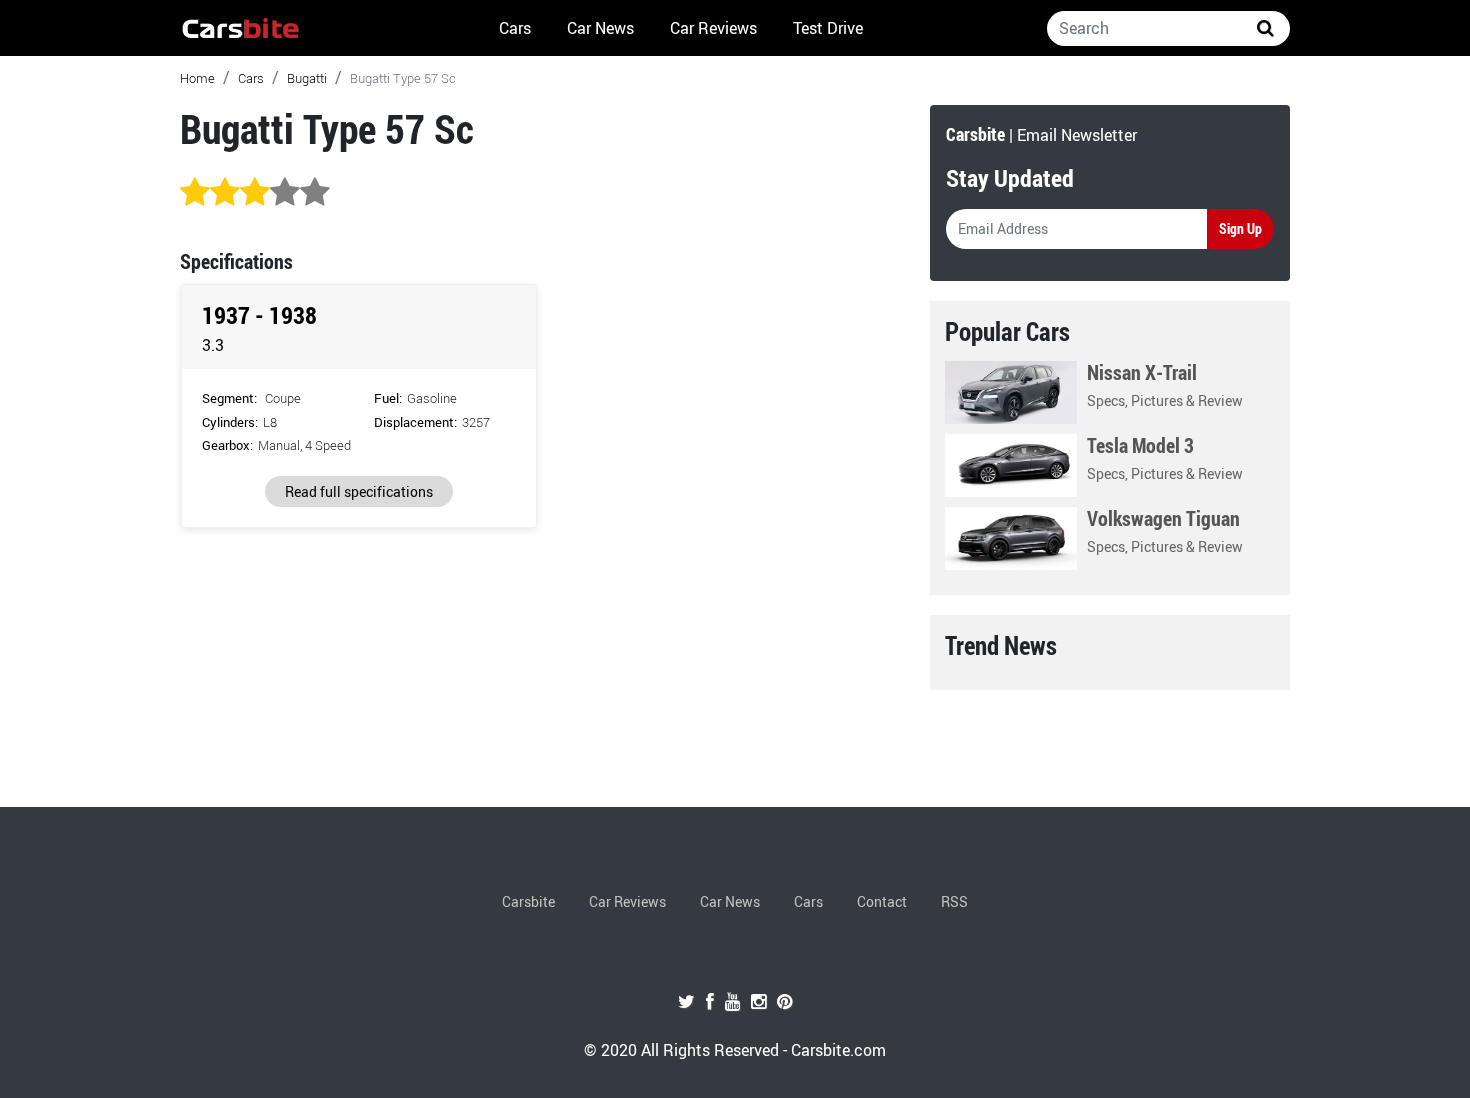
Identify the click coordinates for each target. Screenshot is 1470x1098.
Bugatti (307, 78)
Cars (515, 28)
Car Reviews (713, 28)
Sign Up (1240, 228)
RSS (954, 901)
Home (197, 78)
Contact (882, 901)
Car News (600, 28)
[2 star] (225, 193)
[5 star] (315, 193)
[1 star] (195, 193)
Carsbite (528, 901)
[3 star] (255, 193)
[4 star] (285, 193)
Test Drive (828, 28)
